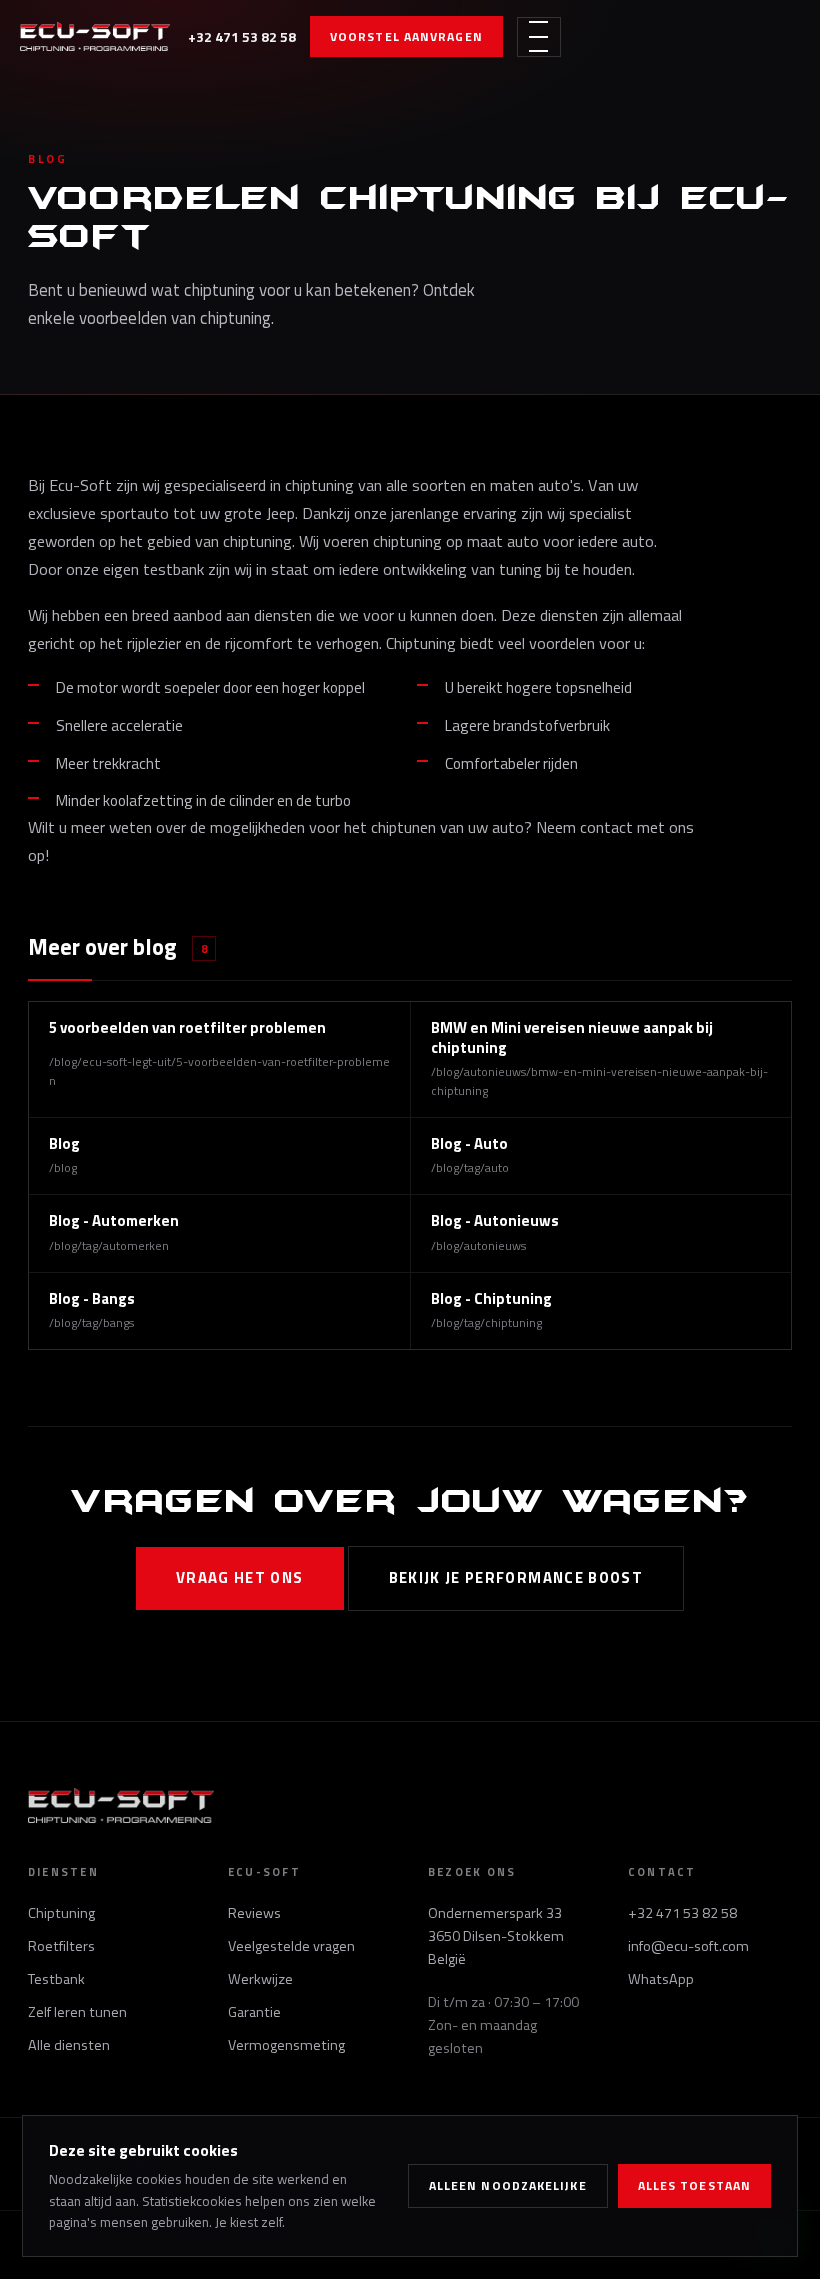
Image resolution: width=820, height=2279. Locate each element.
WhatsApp (661, 1979)
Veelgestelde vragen (291, 1946)
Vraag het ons (240, 1577)
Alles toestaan (694, 2185)
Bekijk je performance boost (516, 1577)
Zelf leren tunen (77, 2012)
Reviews (254, 1913)
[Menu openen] (539, 37)
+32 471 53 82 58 (242, 36)
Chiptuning (61, 1913)
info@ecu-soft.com (688, 1946)
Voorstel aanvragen (406, 36)
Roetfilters (61, 1946)
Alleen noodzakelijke (508, 2185)
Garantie (254, 2012)
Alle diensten (69, 2045)
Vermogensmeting (286, 2045)
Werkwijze (260, 1979)
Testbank (56, 1979)
